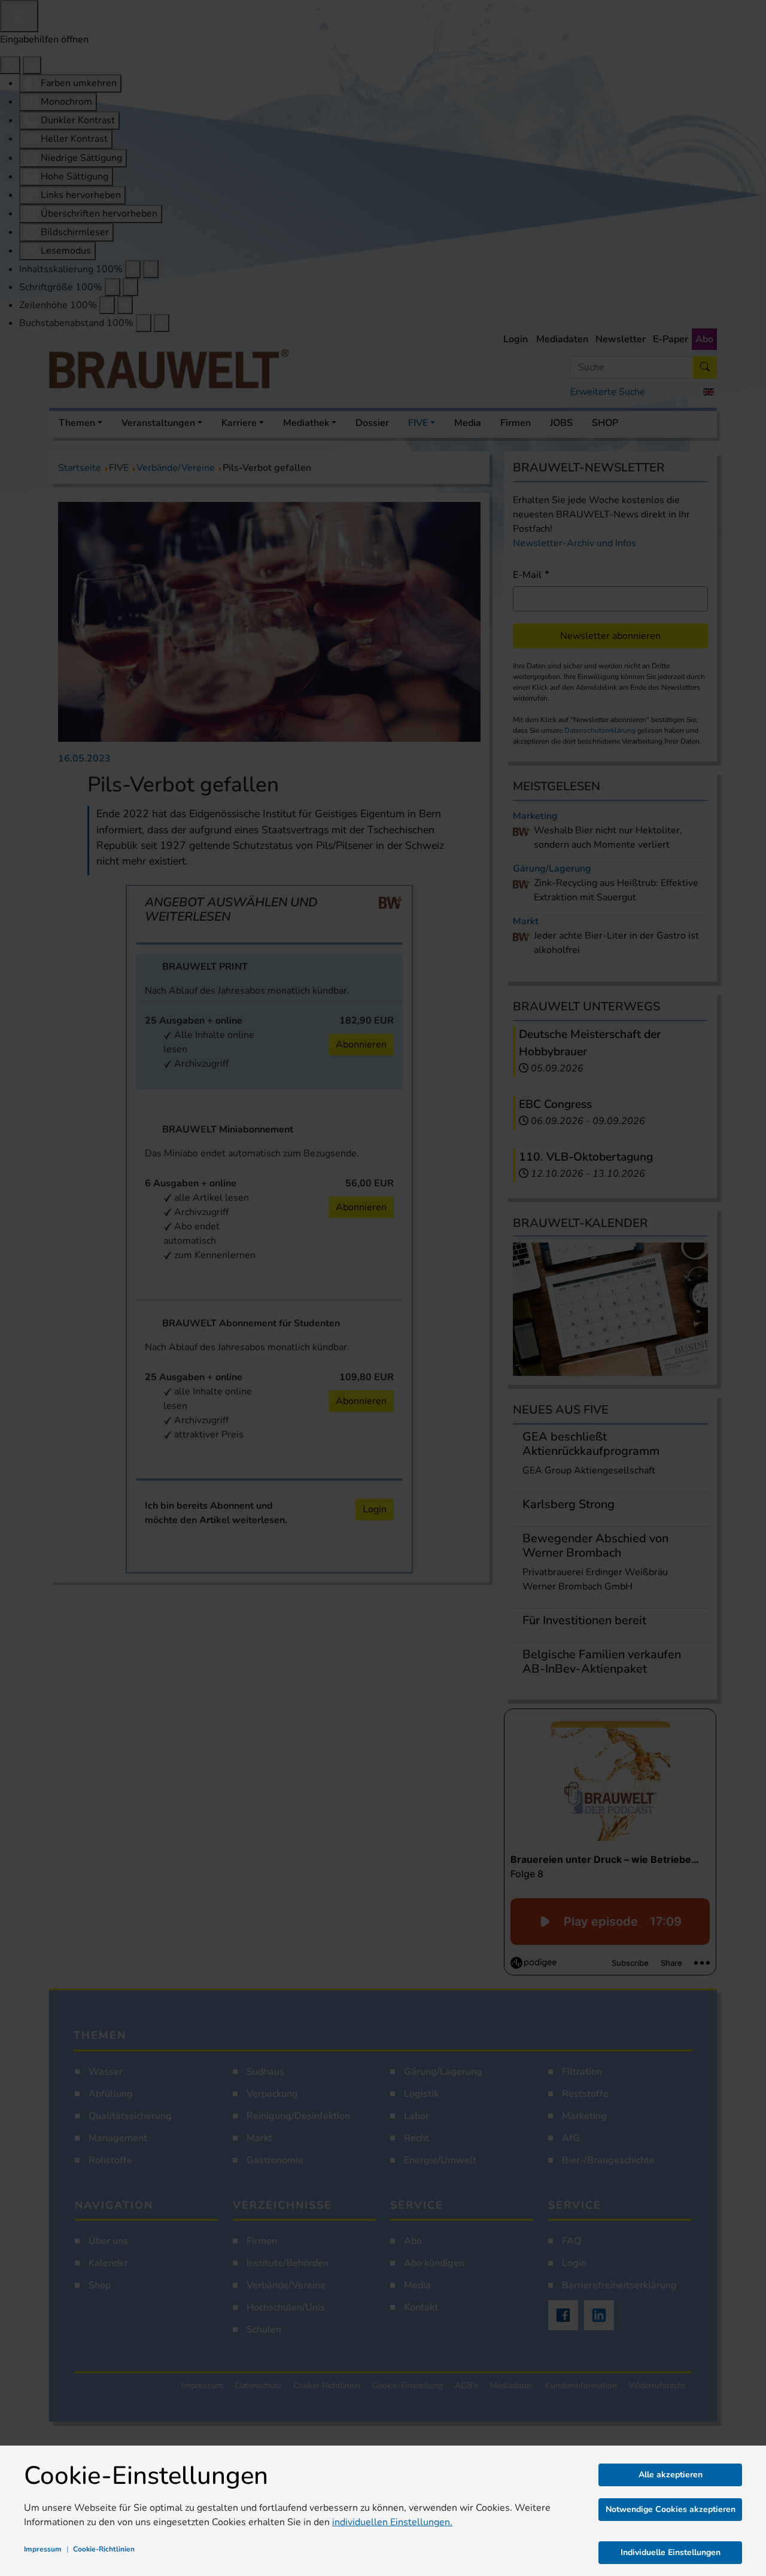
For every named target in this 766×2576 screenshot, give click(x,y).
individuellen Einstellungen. (392, 2522)
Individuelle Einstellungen (671, 2552)
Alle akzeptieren (671, 2475)
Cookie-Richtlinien (104, 2549)
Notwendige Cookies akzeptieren (671, 2509)
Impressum (43, 2549)
